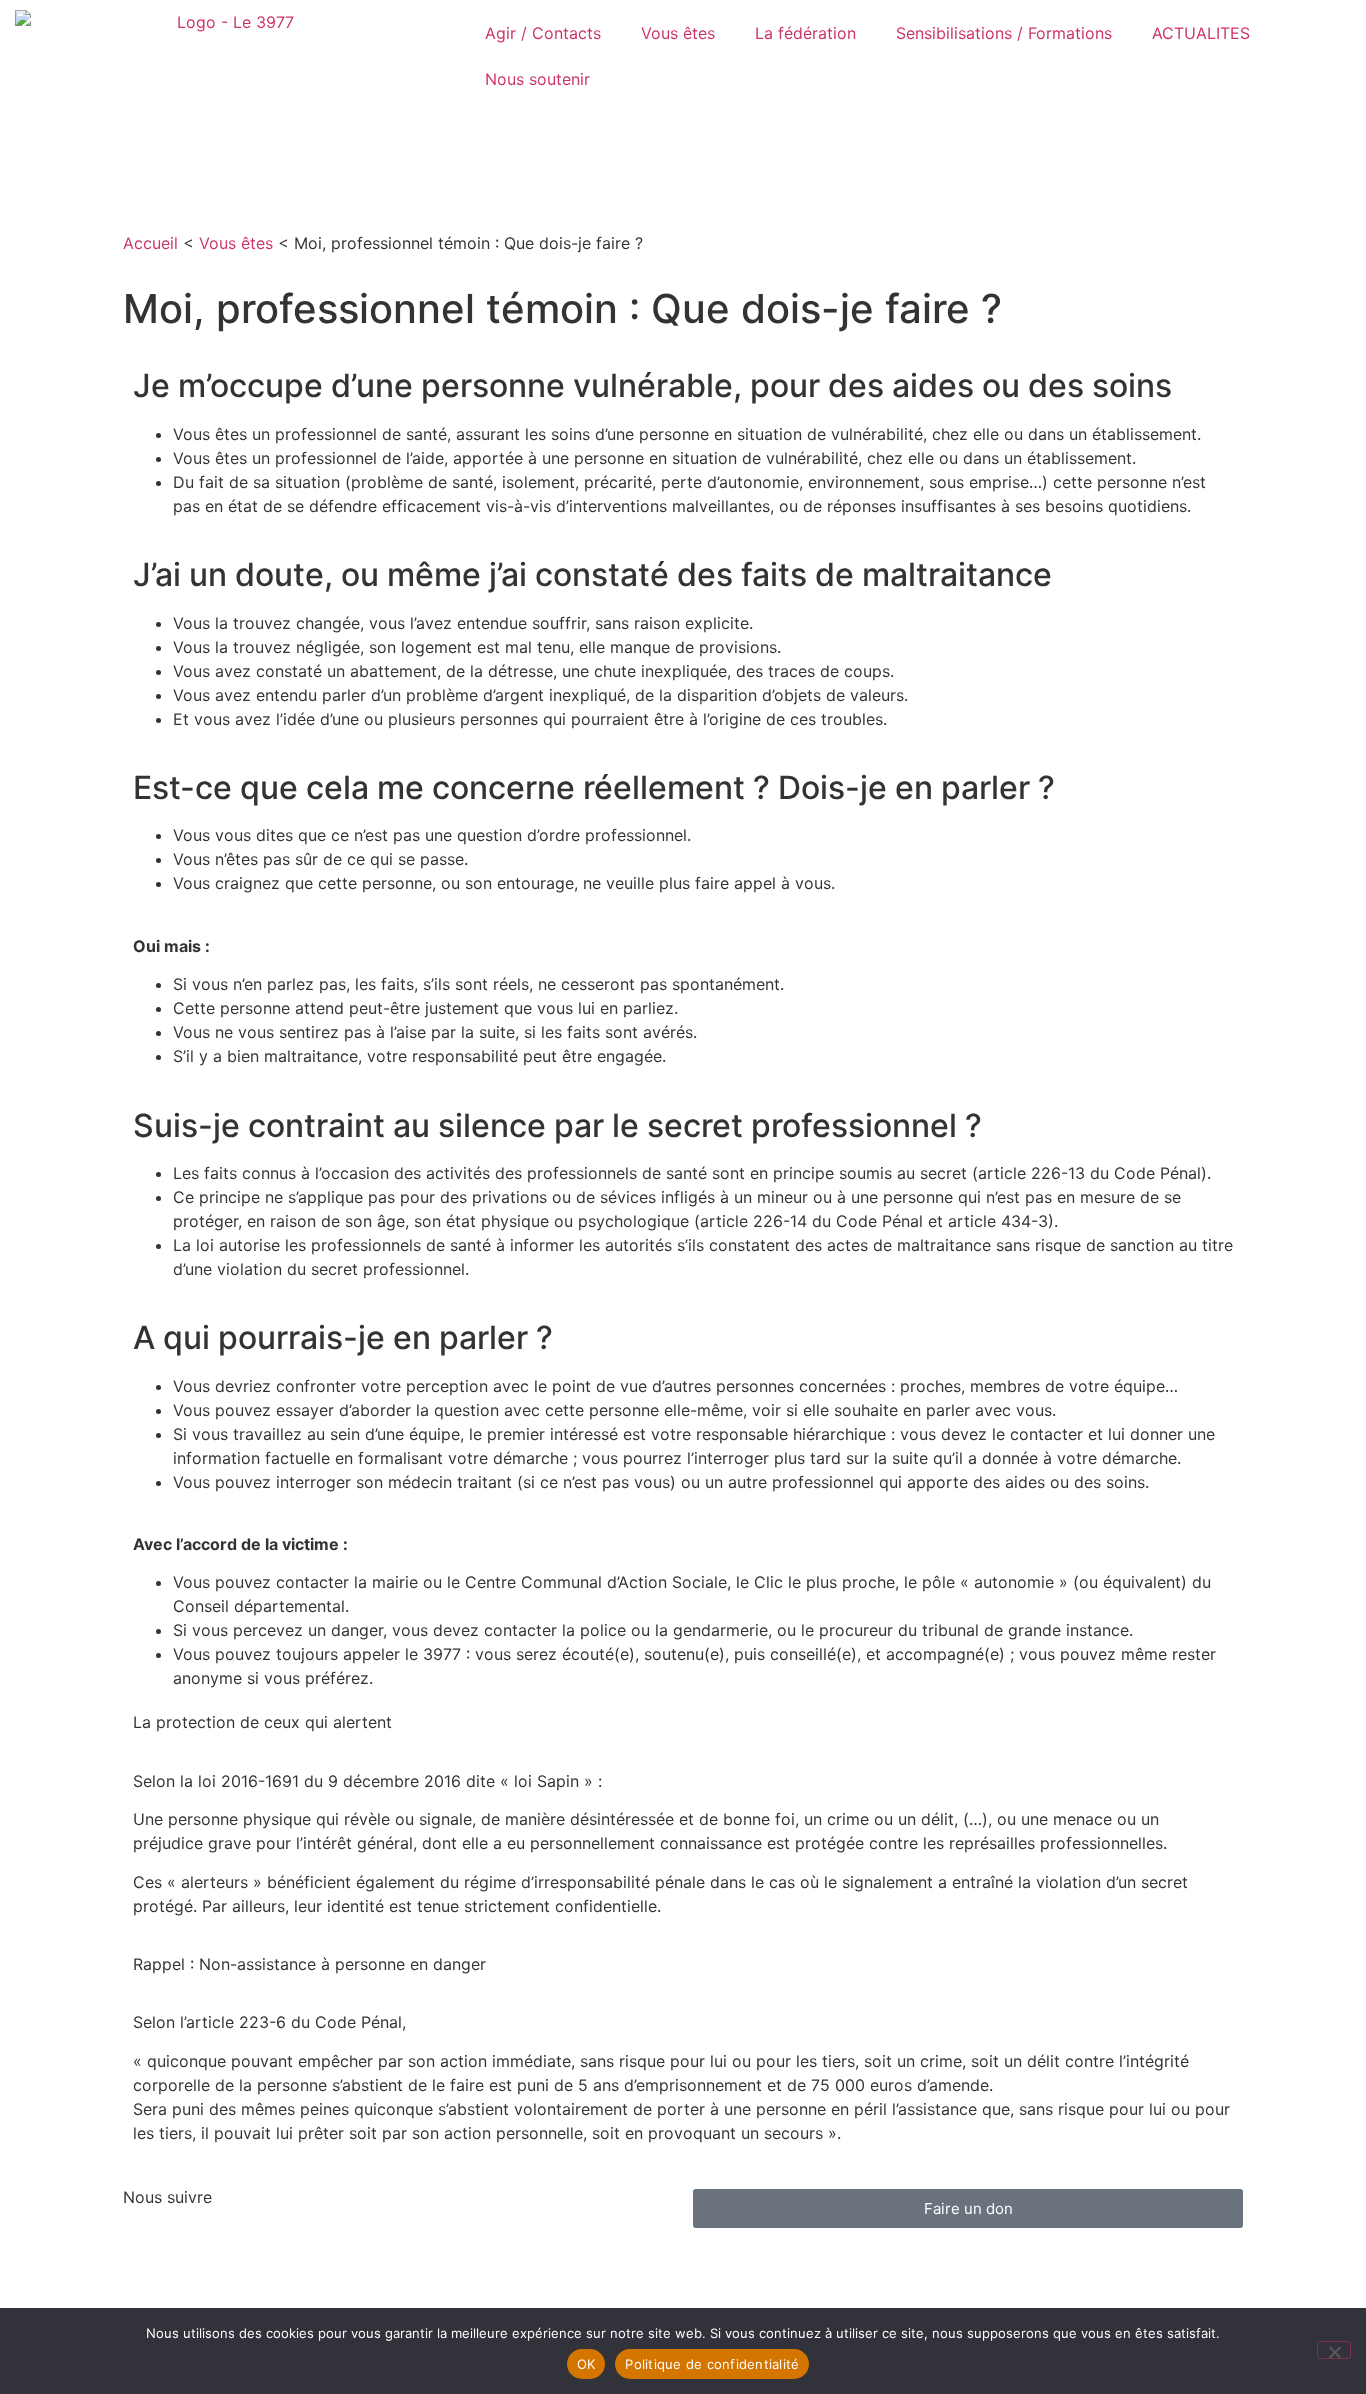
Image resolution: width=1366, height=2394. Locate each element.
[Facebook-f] (148, 2250)
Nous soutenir (537, 79)
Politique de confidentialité (712, 2364)
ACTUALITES (1201, 33)
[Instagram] (203, 2250)
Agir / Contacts (543, 33)
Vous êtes (678, 33)
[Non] (1334, 2350)
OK (586, 2364)
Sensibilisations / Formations (1004, 33)
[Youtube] (313, 2250)
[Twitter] (258, 2250)
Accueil (150, 243)
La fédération (805, 33)
